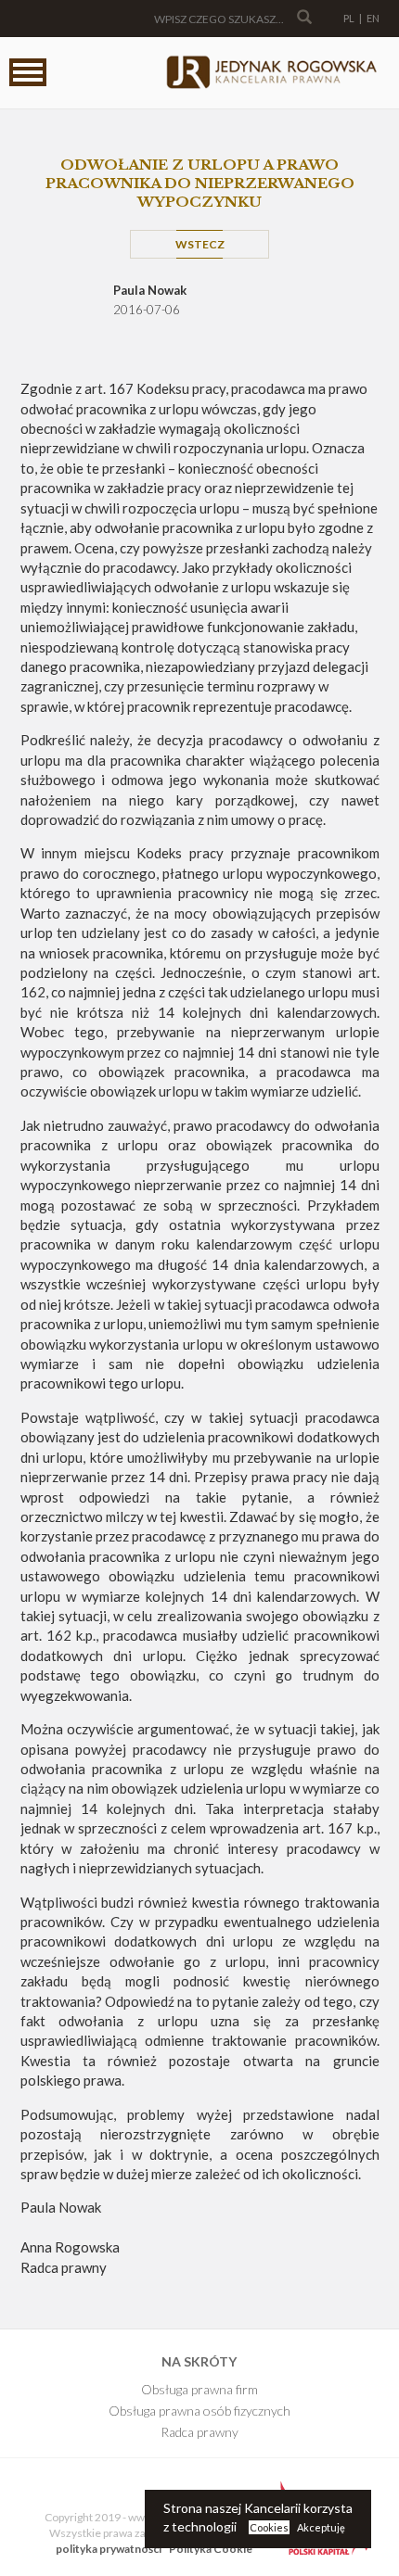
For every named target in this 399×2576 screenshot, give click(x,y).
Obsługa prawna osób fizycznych (199, 2411)
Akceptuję (321, 2527)
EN (373, 18)
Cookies (269, 2527)
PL (349, 18)
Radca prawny (199, 2432)
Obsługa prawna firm (199, 2389)
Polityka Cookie (211, 2549)
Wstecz (200, 244)
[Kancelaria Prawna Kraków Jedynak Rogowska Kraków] (270, 73)
